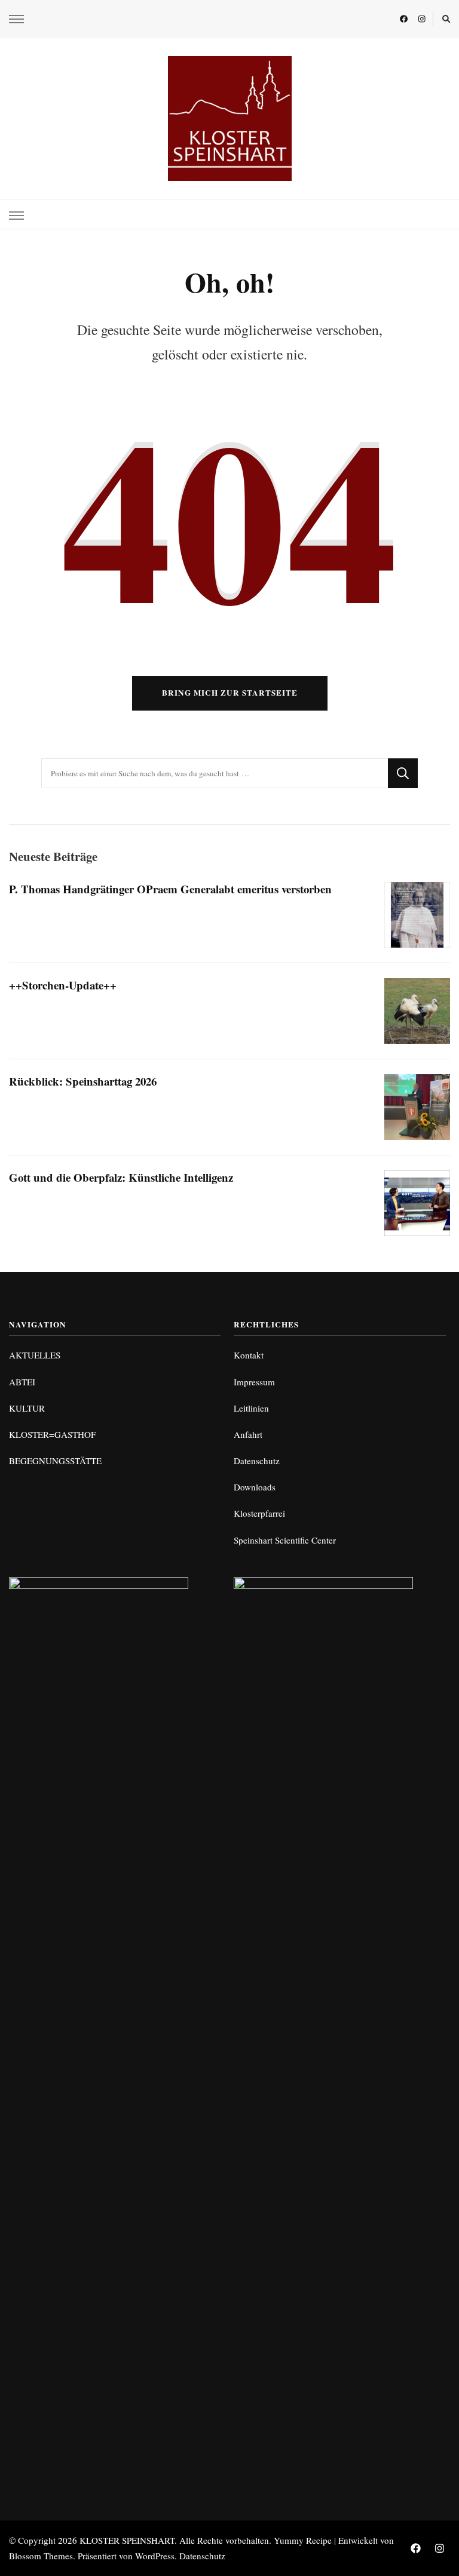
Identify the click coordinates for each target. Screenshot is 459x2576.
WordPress (155, 2556)
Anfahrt (248, 1434)
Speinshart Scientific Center (285, 1540)
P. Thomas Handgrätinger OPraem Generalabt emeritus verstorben (170, 889)
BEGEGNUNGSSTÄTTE (55, 1461)
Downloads (255, 1487)
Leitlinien (251, 1408)
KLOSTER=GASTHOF (52, 1434)
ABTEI (22, 1382)
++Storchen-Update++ (63, 985)
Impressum (254, 1382)
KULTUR (27, 1408)
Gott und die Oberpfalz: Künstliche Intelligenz (121, 1177)
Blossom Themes (41, 2556)
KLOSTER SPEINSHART (127, 2540)
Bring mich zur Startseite (230, 693)
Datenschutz (257, 1461)
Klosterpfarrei (259, 1513)
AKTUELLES (35, 1355)
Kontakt (249, 1355)
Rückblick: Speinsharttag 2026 (83, 1081)
